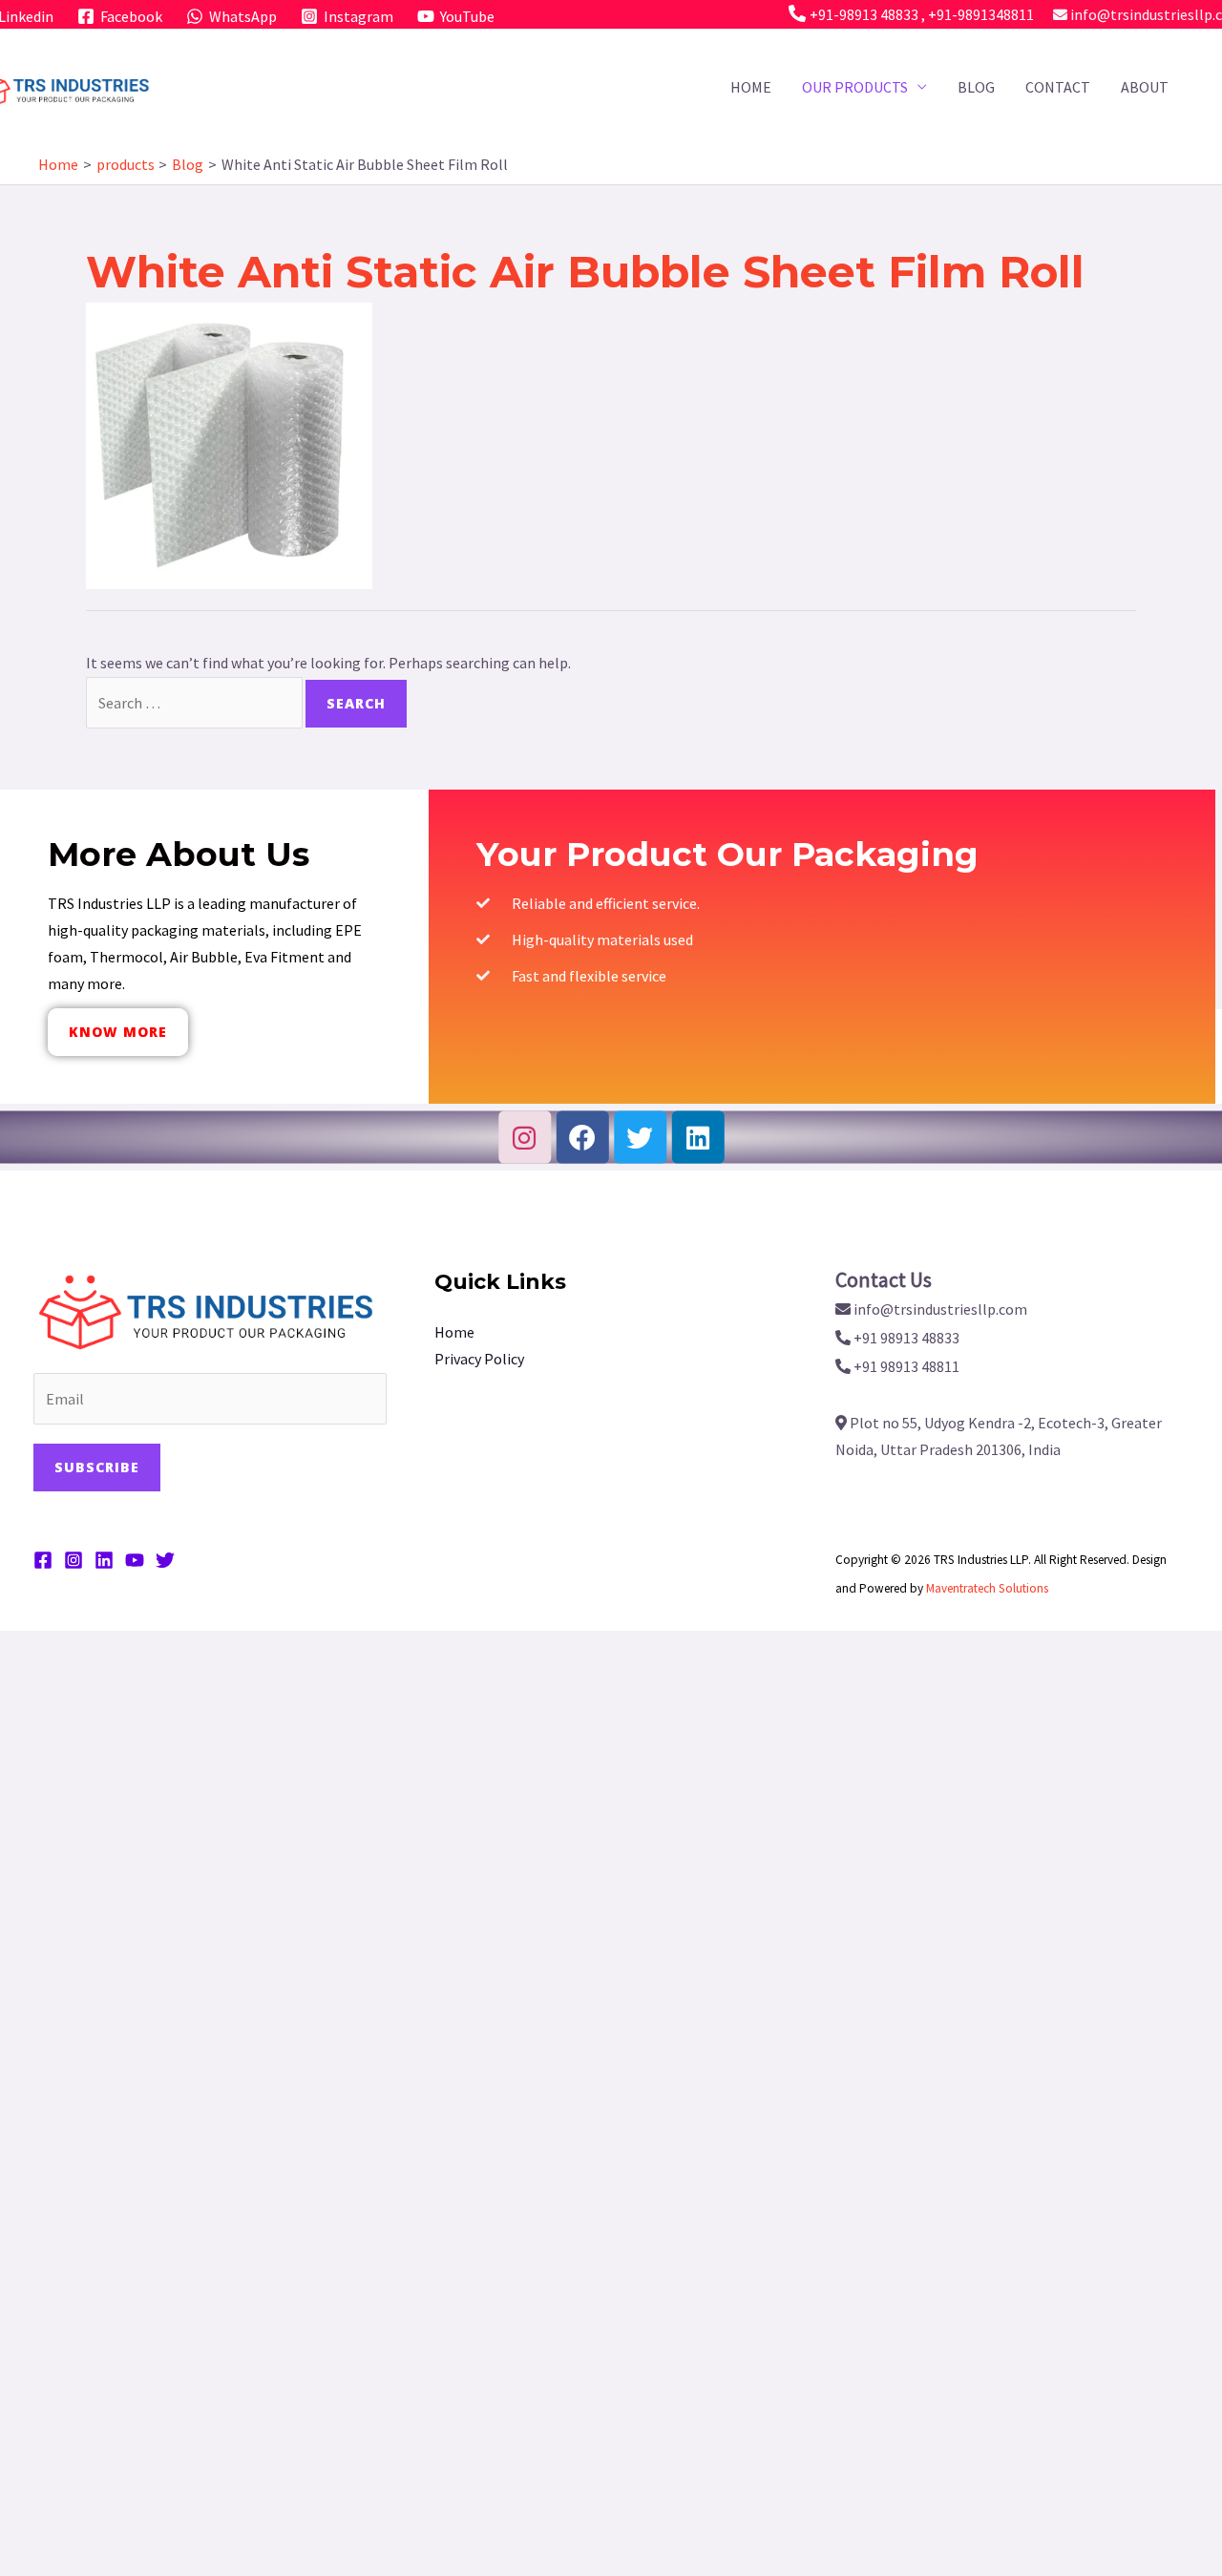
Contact (1058, 87)
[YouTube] (135, 1560)
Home (751, 87)
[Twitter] (640, 1137)
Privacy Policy (479, 1359)
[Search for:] (196, 703)
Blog (976, 87)
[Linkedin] (697, 1137)
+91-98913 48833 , (869, 14)
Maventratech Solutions (987, 1588)
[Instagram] (525, 1137)
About (1145, 87)
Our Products (855, 87)
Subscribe (97, 1467)
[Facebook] (582, 1137)
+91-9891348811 (981, 14)
